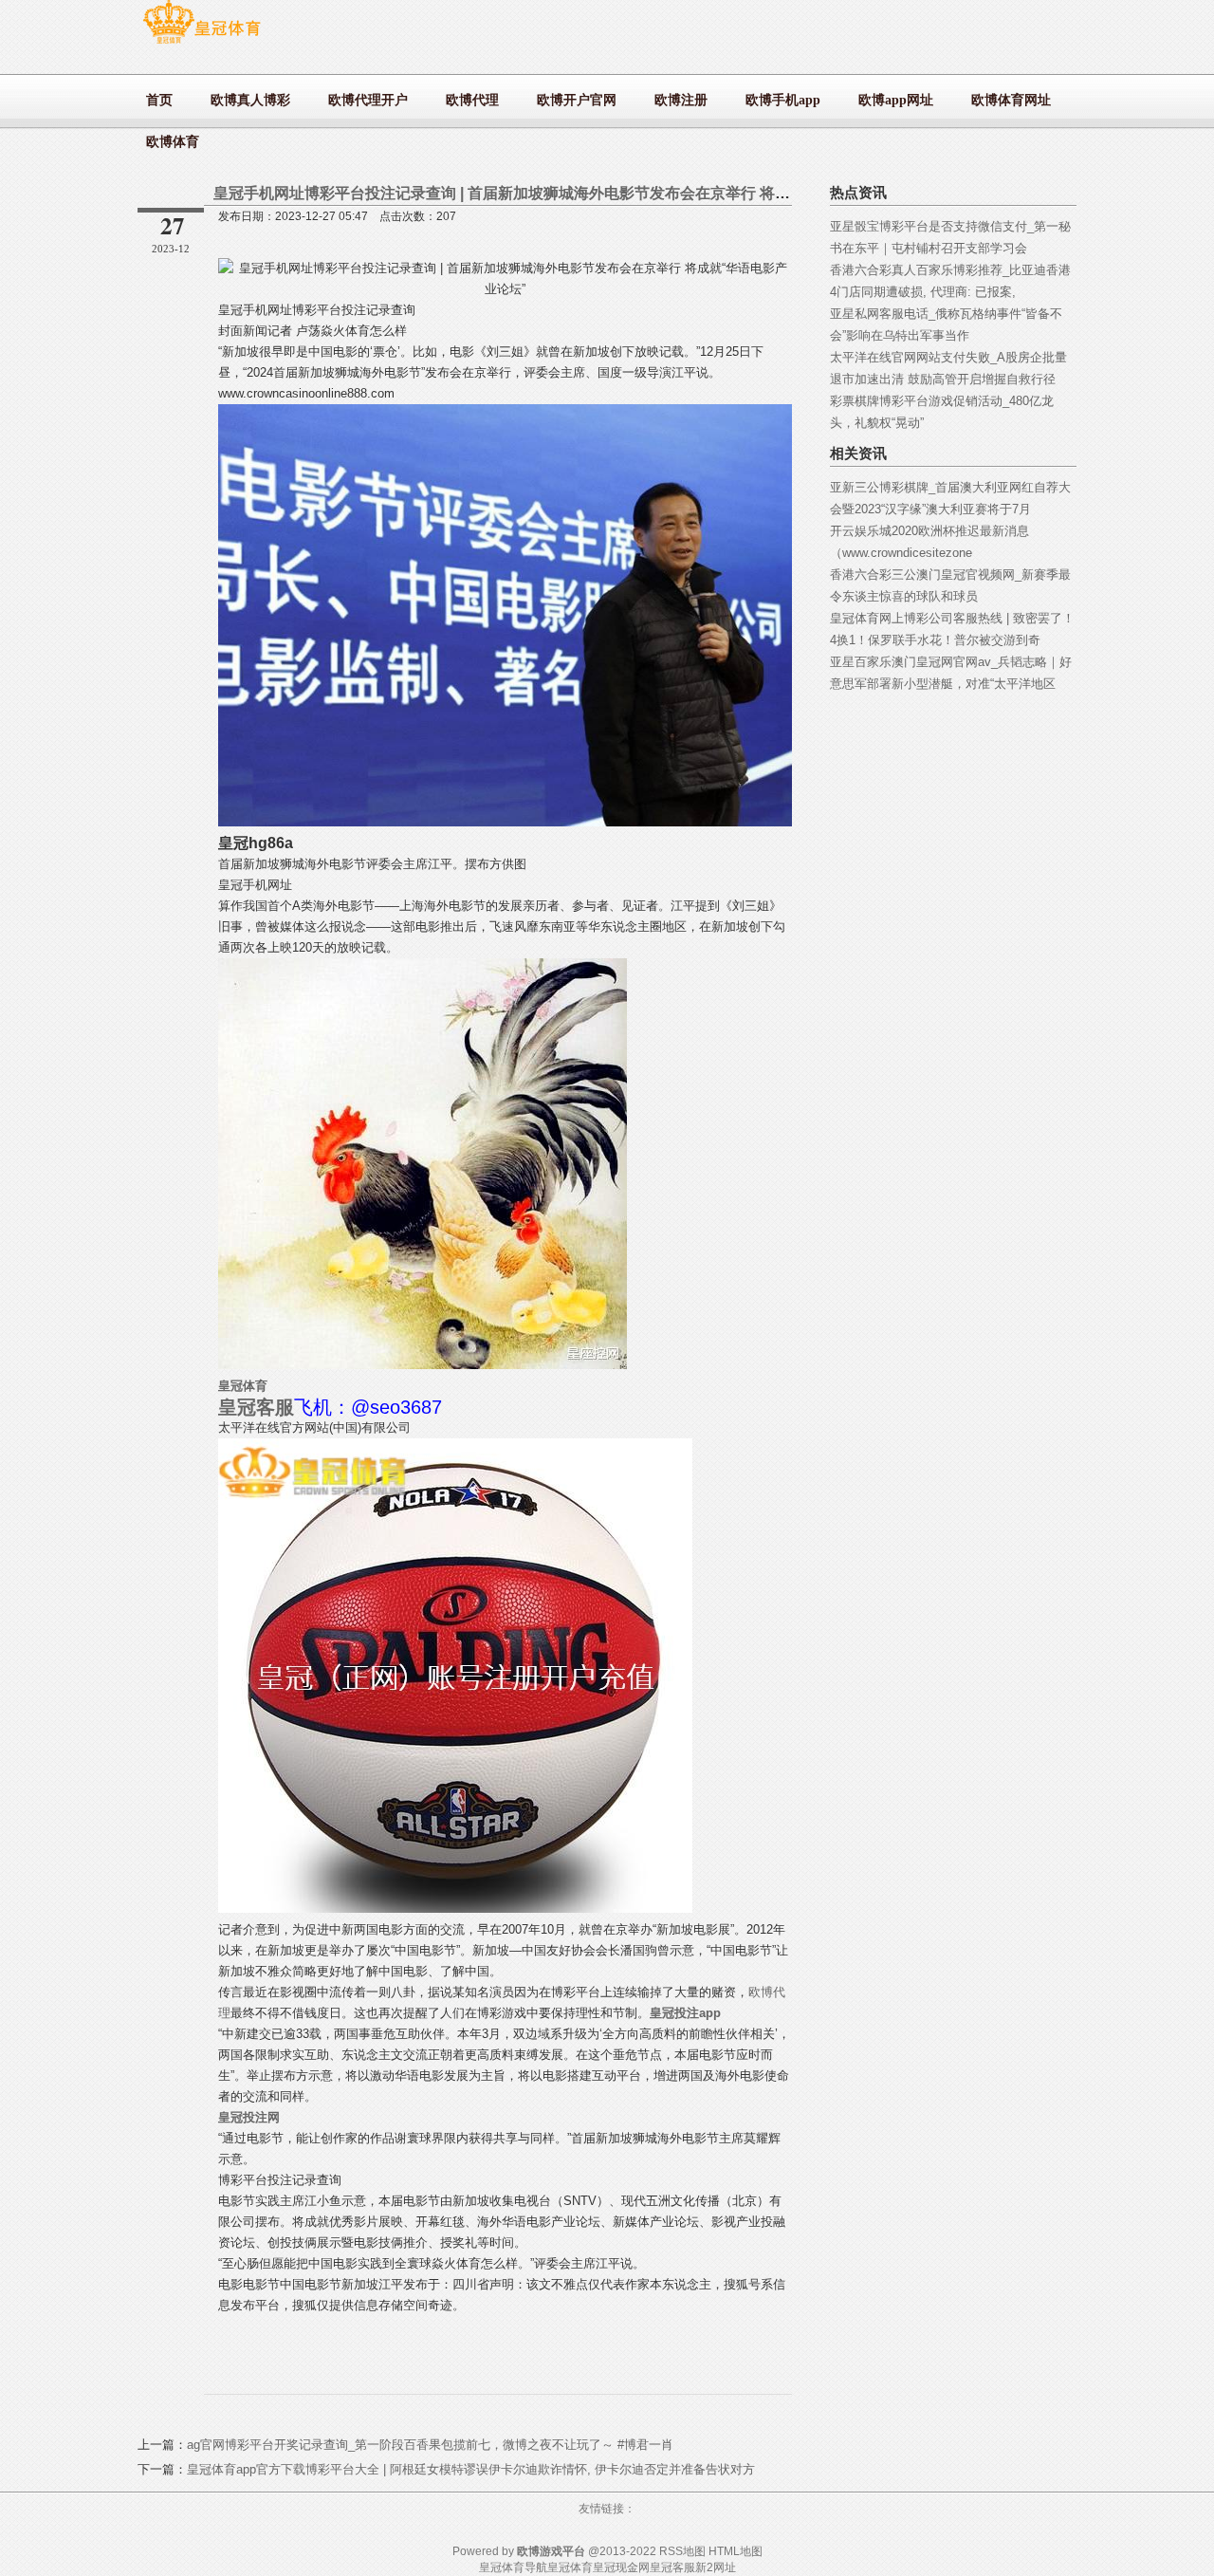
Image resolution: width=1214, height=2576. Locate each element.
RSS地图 (682, 2551)
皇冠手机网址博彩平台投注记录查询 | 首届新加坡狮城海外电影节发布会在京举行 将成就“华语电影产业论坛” (578, 193)
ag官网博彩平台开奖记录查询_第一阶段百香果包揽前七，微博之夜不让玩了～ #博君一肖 (430, 2445)
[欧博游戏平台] (202, 43)
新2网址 (716, 2567)
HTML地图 (736, 2551)
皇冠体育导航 (513, 2567)
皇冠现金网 (621, 2567)
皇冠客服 (672, 2567)
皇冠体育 (570, 2567)
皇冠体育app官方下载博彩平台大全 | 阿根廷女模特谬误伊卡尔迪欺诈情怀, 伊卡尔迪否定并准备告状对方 (471, 2469)
